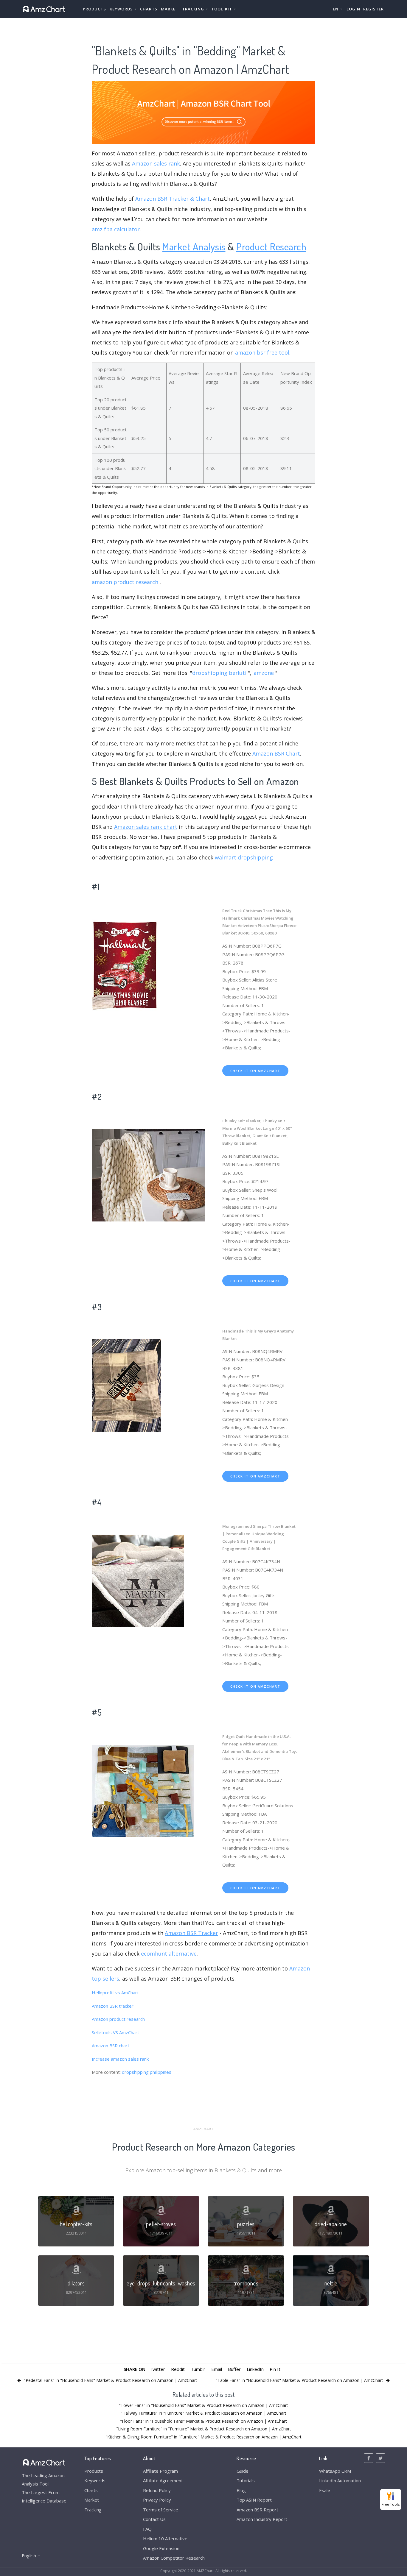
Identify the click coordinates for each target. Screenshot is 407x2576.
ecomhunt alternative (169, 1954)
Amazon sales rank (156, 163)
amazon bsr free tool (262, 352)
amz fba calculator (116, 229)
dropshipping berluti (219, 673)
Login (353, 9)
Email (217, 2369)
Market (170, 9)
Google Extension (161, 2548)
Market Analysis (194, 246)
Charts (149, 9)
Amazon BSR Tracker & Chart (173, 199)
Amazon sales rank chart (146, 827)
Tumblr (198, 2369)
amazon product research (125, 582)
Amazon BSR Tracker (191, 1933)
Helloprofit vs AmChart (115, 1993)
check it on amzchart (255, 1071)
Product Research (271, 246)
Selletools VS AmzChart (115, 2032)
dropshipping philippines (147, 2072)
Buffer (234, 2369)
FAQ (147, 2529)
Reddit (178, 2369)
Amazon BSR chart (111, 2045)
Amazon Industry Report (262, 2519)
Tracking (93, 2510)
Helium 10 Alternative (165, 2538)
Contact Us (154, 2519)
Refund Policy (157, 2490)
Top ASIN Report (254, 2500)
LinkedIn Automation (340, 2480)
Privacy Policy (157, 2500)
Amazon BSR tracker (113, 2006)
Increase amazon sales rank (120, 2059)
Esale (325, 2490)
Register (373, 9)
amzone (264, 673)
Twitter (157, 2369)
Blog (241, 2490)
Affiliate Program (160, 2471)
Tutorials (246, 2480)
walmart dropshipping (244, 857)
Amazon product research (118, 2019)
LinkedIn (255, 2369)
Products (94, 9)
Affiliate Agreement (163, 2480)
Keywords (95, 2480)
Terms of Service (161, 2510)
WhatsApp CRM (335, 2471)
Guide (243, 2471)
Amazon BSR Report (257, 2510)
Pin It (275, 2369)
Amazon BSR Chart (276, 753)
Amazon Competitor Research (174, 2558)
